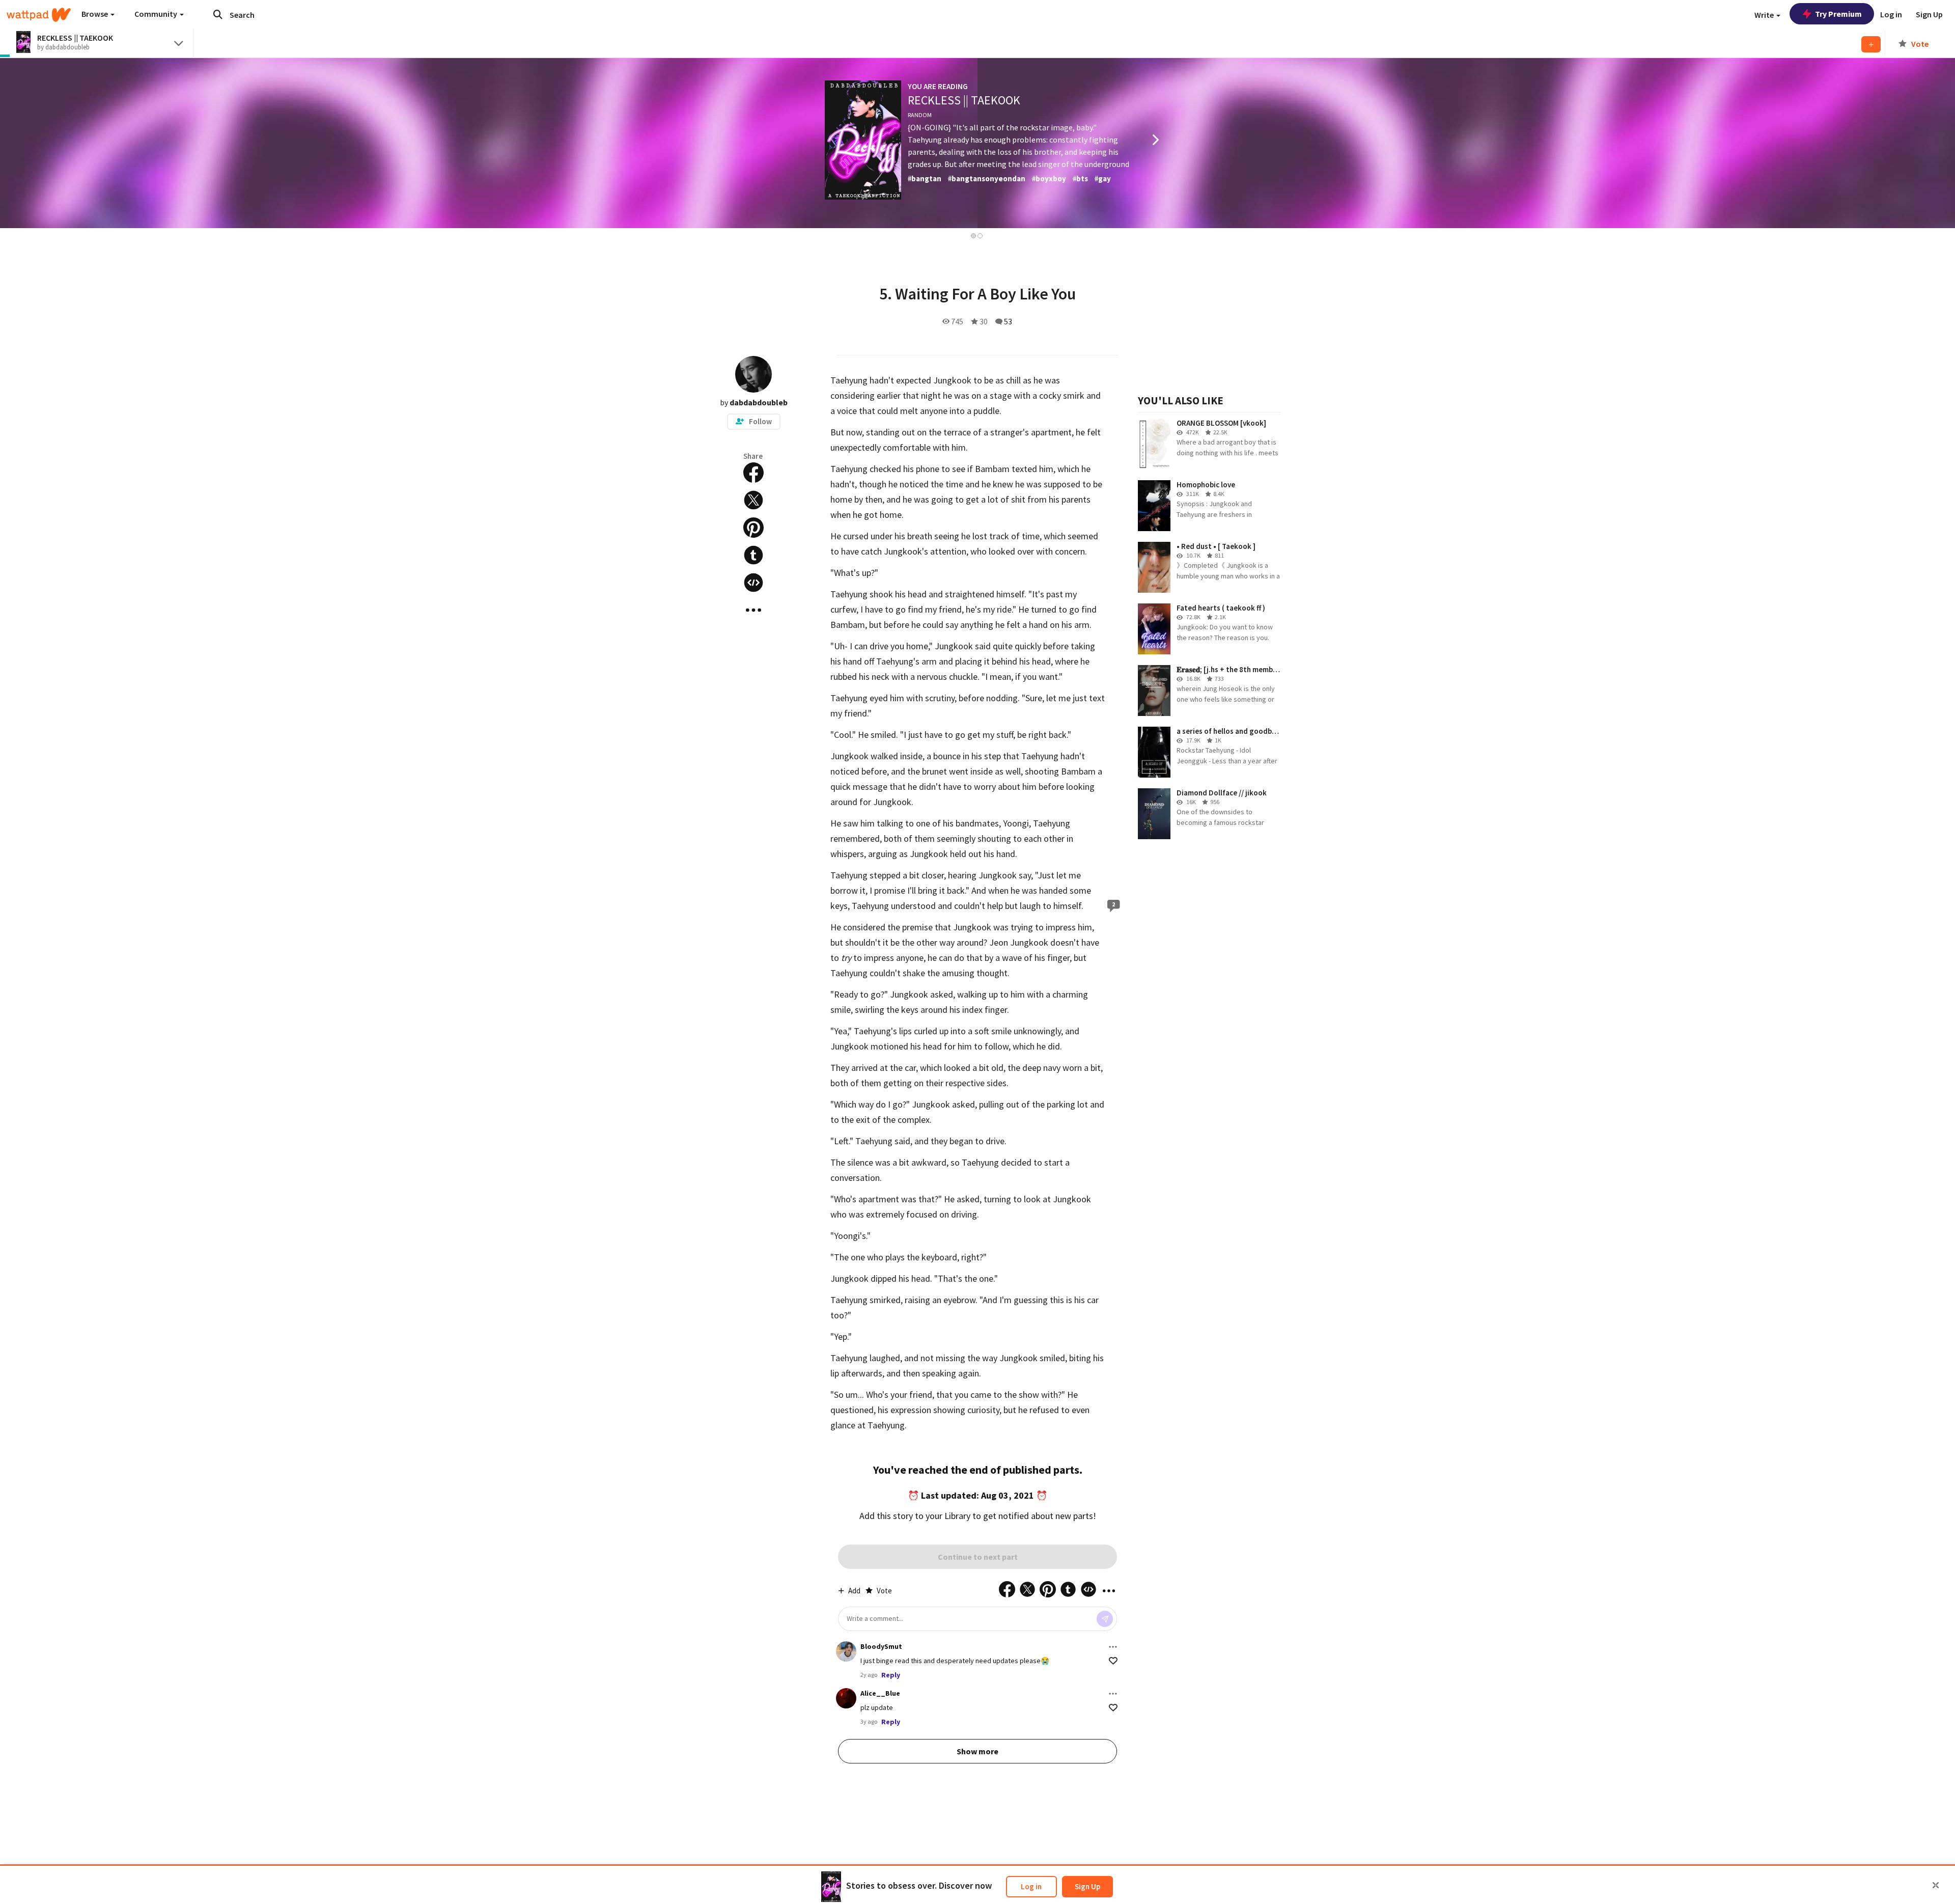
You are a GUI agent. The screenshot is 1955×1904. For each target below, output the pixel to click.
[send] (1105, 1619)
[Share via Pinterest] (753, 528)
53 (1008, 321)
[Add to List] (1871, 44)
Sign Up (1087, 1886)
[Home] (39, 15)
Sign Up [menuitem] (1929, 14)
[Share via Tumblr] (753, 555)
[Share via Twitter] (753, 500)
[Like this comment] (1113, 1661)
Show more (978, 1751)
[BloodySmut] (846, 1651)
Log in (1031, 1886)
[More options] (1113, 1647)
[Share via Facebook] (753, 473)
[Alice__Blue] (846, 1698)
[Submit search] (218, 14)
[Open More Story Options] (753, 610)
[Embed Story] (753, 583)
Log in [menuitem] (1891, 14)
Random (920, 115)
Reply (891, 1675)
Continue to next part (978, 1557)
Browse (95, 14)
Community (157, 14)
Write (1765, 15)
